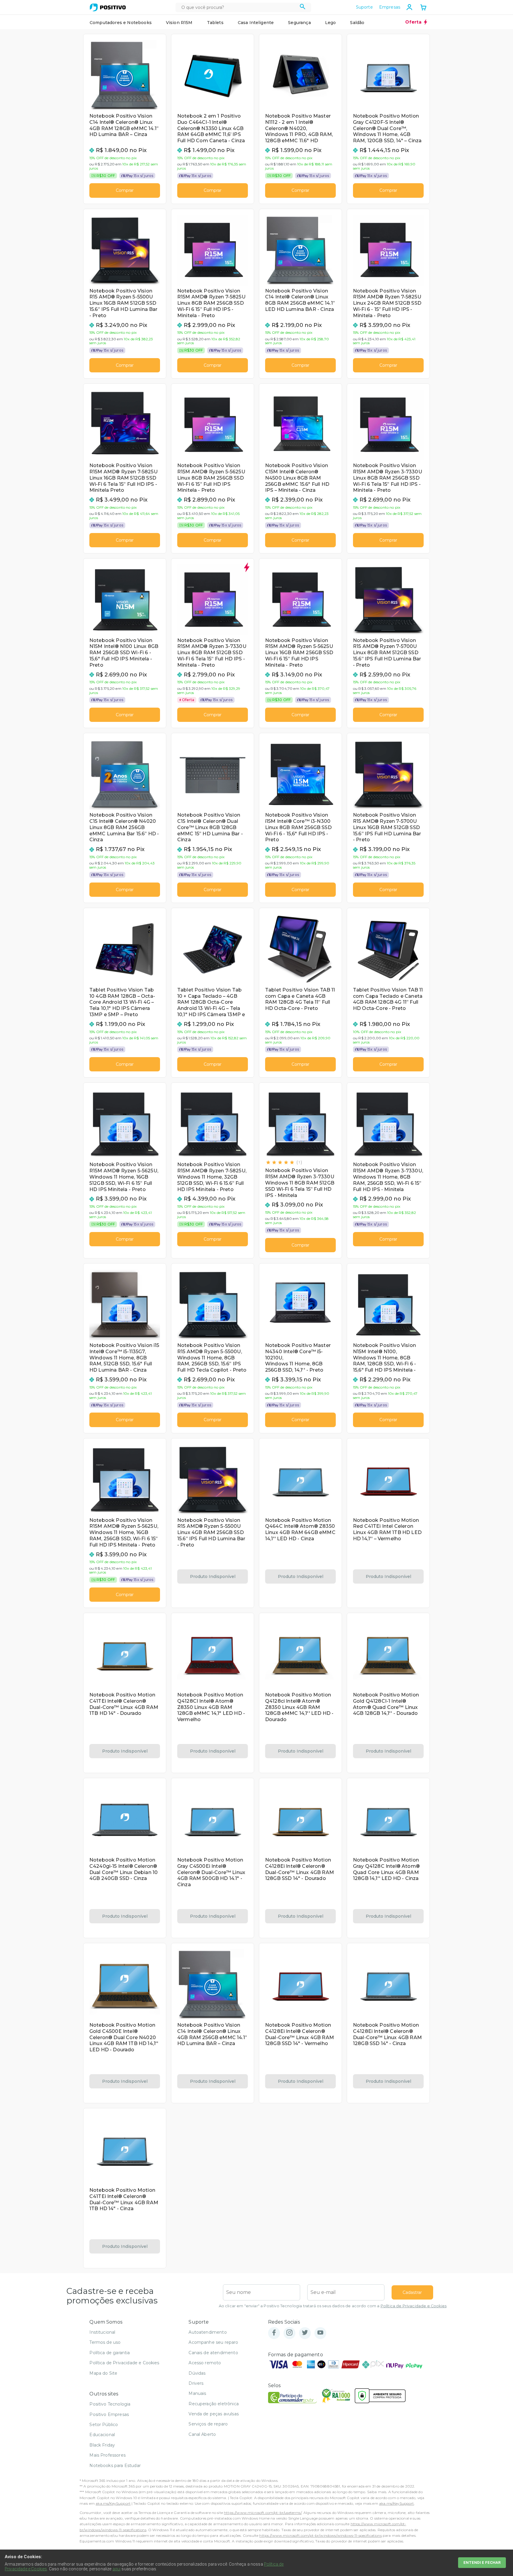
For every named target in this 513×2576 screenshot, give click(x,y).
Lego (331, 23)
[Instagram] (289, 2333)
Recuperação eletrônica (214, 2404)
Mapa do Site (103, 2373)
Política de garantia (110, 2353)
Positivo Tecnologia (110, 2404)
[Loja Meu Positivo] (108, 7)
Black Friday (102, 2445)
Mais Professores (107, 2455)
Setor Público (104, 2425)
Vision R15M (179, 23)
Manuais (197, 2393)
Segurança (299, 23)
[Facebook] (274, 2333)
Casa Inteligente (256, 23)
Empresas (390, 7)
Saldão (357, 23)
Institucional (102, 2332)
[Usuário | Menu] (409, 7)
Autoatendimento (208, 2332)
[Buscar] (303, 7)
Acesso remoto (205, 2363)
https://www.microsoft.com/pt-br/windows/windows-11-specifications (320, 2535)
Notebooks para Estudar (115, 2466)
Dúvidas (197, 2373)
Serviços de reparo (208, 2424)
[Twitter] (305, 2333)
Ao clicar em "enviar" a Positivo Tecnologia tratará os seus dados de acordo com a (333, 2306)
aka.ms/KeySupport (113, 2503)
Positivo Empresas (109, 2414)
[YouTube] (320, 2333)
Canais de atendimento (213, 2353)
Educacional (102, 2435)
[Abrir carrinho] (423, 8)
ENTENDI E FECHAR (482, 2562)
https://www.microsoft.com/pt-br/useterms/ (263, 2513)
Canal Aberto (202, 2434)
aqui (117, 2569)
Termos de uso (105, 2342)
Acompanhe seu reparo (213, 2342)
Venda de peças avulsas (214, 2414)
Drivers (196, 2383)
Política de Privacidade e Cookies (414, 2306)
